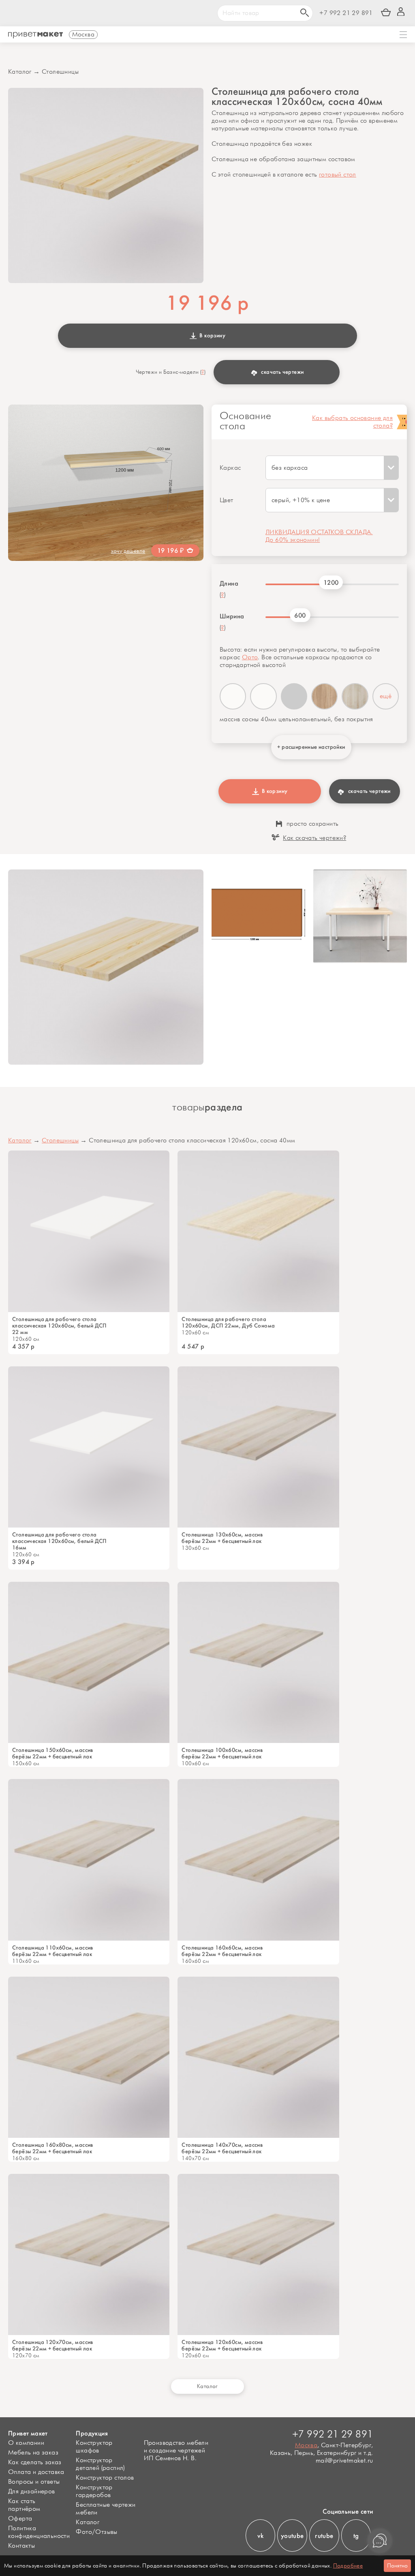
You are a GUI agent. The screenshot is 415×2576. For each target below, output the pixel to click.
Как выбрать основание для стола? (352, 422)
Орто (250, 657)
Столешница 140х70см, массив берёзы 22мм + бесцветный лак (222, 2148)
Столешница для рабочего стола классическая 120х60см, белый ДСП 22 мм (59, 1326)
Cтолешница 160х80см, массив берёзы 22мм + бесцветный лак (53, 2148)
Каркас (230, 468)
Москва (306, 2445)
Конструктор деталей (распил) (100, 2464)
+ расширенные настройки (311, 747)
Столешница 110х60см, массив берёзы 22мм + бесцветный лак (53, 1951)
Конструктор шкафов (94, 2447)
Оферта (20, 2519)
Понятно (397, 2566)
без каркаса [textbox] (290, 468)
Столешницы (60, 72)
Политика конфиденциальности (39, 2532)
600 (300, 615)
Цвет (227, 500)
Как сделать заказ (35, 2462)
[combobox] (332, 468)
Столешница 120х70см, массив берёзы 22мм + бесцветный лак (53, 2346)
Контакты (21, 2546)
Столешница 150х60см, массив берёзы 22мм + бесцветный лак (53, 1754)
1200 (331, 583)
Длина (229, 584)
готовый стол (338, 175)
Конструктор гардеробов (94, 2491)
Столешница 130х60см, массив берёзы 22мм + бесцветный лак (222, 1538)
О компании (26, 2443)
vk (261, 2536)
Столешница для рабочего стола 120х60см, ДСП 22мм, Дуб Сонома (228, 1323)
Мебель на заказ (33, 2453)
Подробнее (348, 2566)
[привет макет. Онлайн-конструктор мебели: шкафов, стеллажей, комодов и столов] (35, 35)
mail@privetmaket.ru (344, 2461)
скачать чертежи (282, 372)
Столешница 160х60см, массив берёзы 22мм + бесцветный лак (222, 1951)
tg (356, 2536)
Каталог (20, 72)
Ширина (232, 616)
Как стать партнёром (24, 2505)
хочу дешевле (128, 551)
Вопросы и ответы (34, 2482)
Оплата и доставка (36, 2472)
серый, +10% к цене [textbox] (301, 500)
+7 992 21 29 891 (346, 13)
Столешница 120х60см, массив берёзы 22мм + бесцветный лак (222, 2346)
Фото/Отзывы (96, 2532)
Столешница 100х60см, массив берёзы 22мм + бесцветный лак (222, 1754)
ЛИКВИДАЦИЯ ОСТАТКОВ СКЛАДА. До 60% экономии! (319, 536)
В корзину (211, 336)
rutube (324, 2536)
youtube (292, 2536)
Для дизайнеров (32, 2492)
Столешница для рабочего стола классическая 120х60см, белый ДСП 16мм (59, 1541)
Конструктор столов (105, 2478)
